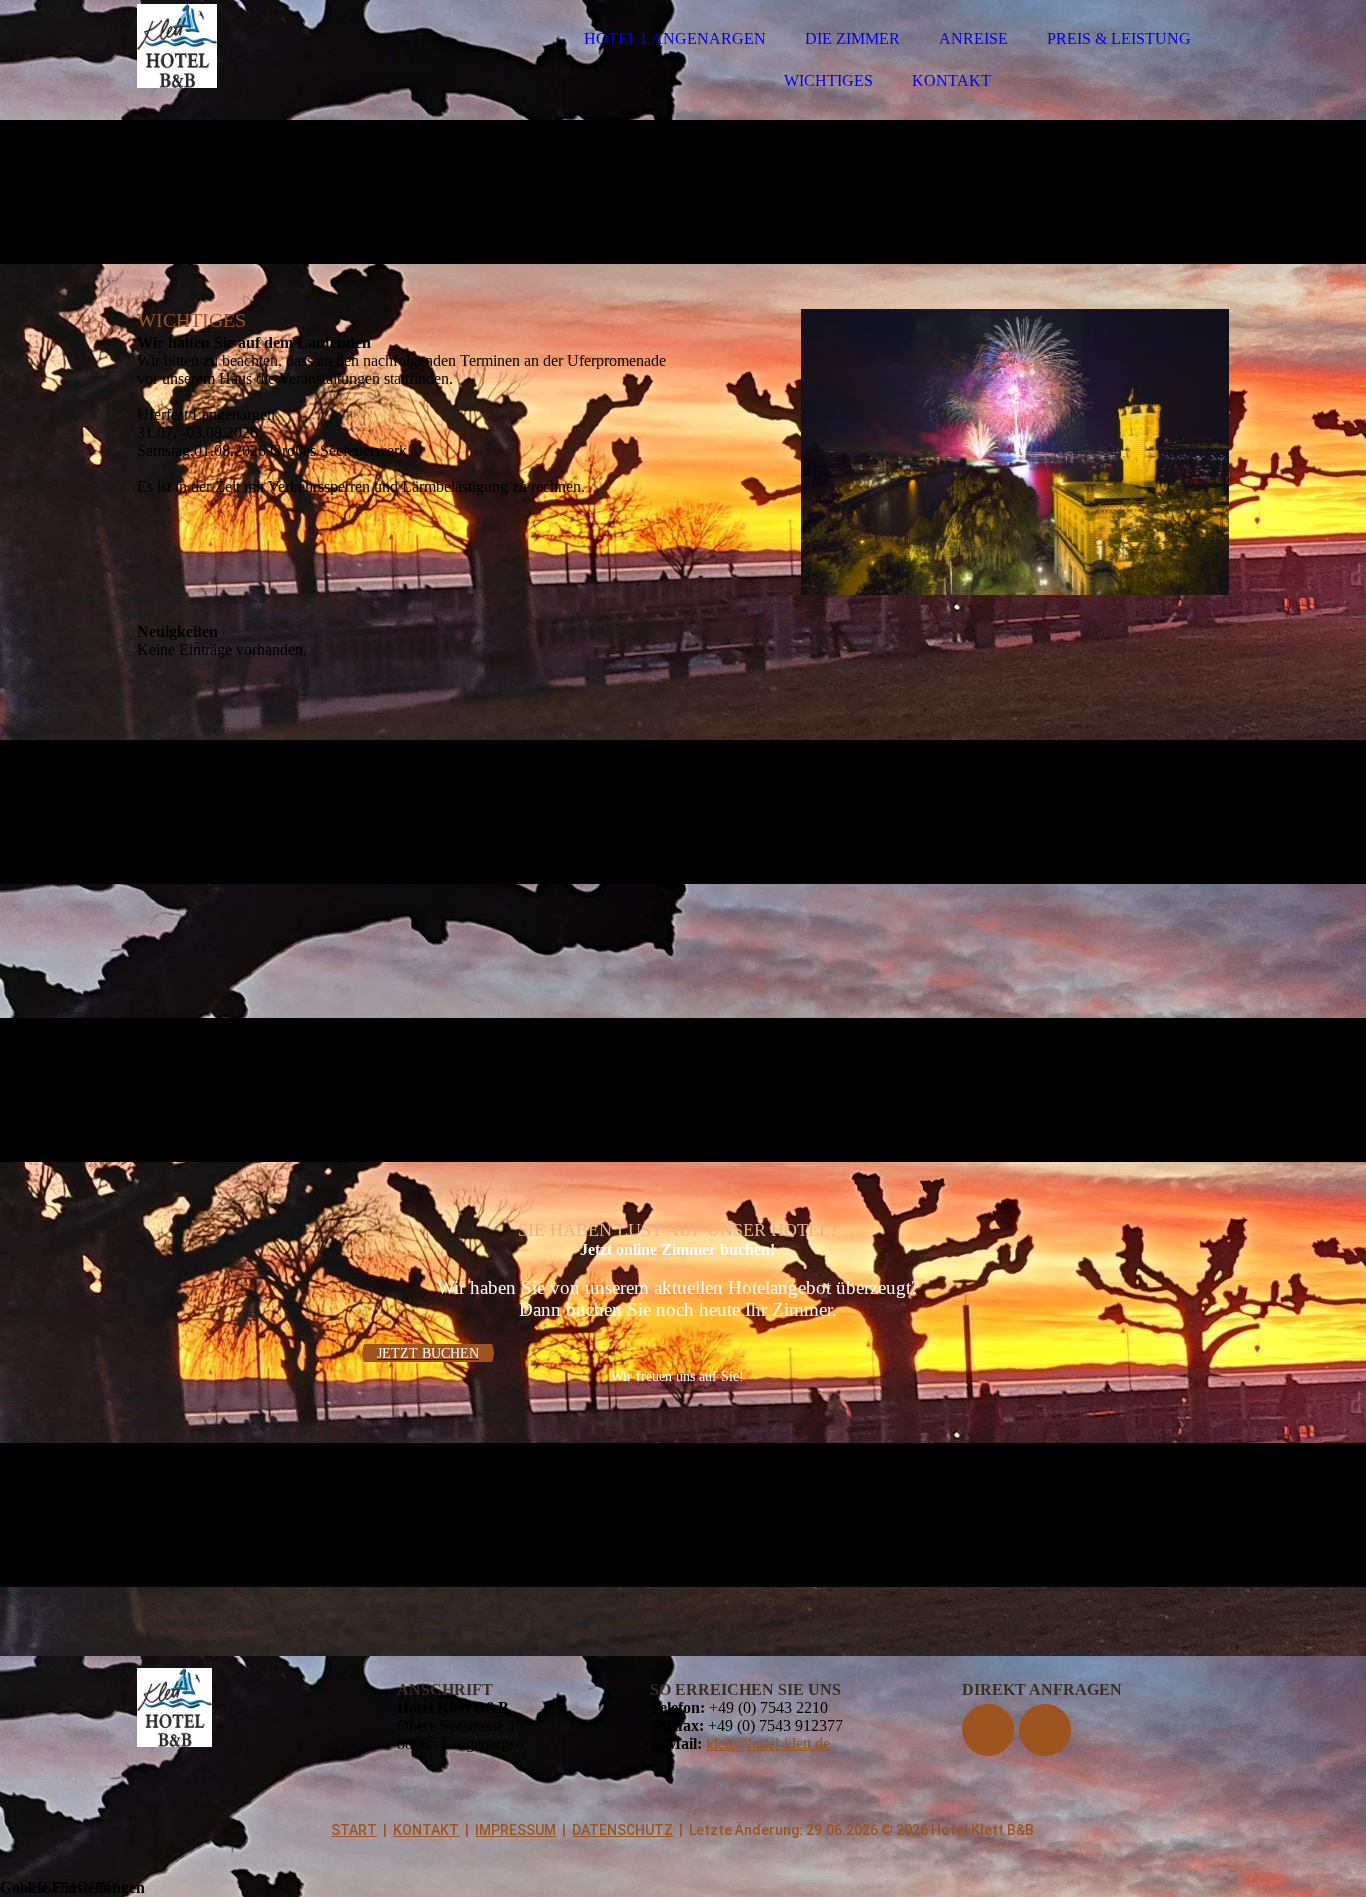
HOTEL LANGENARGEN (675, 38)
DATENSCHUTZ (622, 1830)
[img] (312, 70)
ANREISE (973, 38)
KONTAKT (951, 80)
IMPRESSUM (515, 1830)
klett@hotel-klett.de (768, 1743)
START (354, 1830)
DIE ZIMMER (852, 38)
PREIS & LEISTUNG (1119, 38)
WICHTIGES (828, 80)
